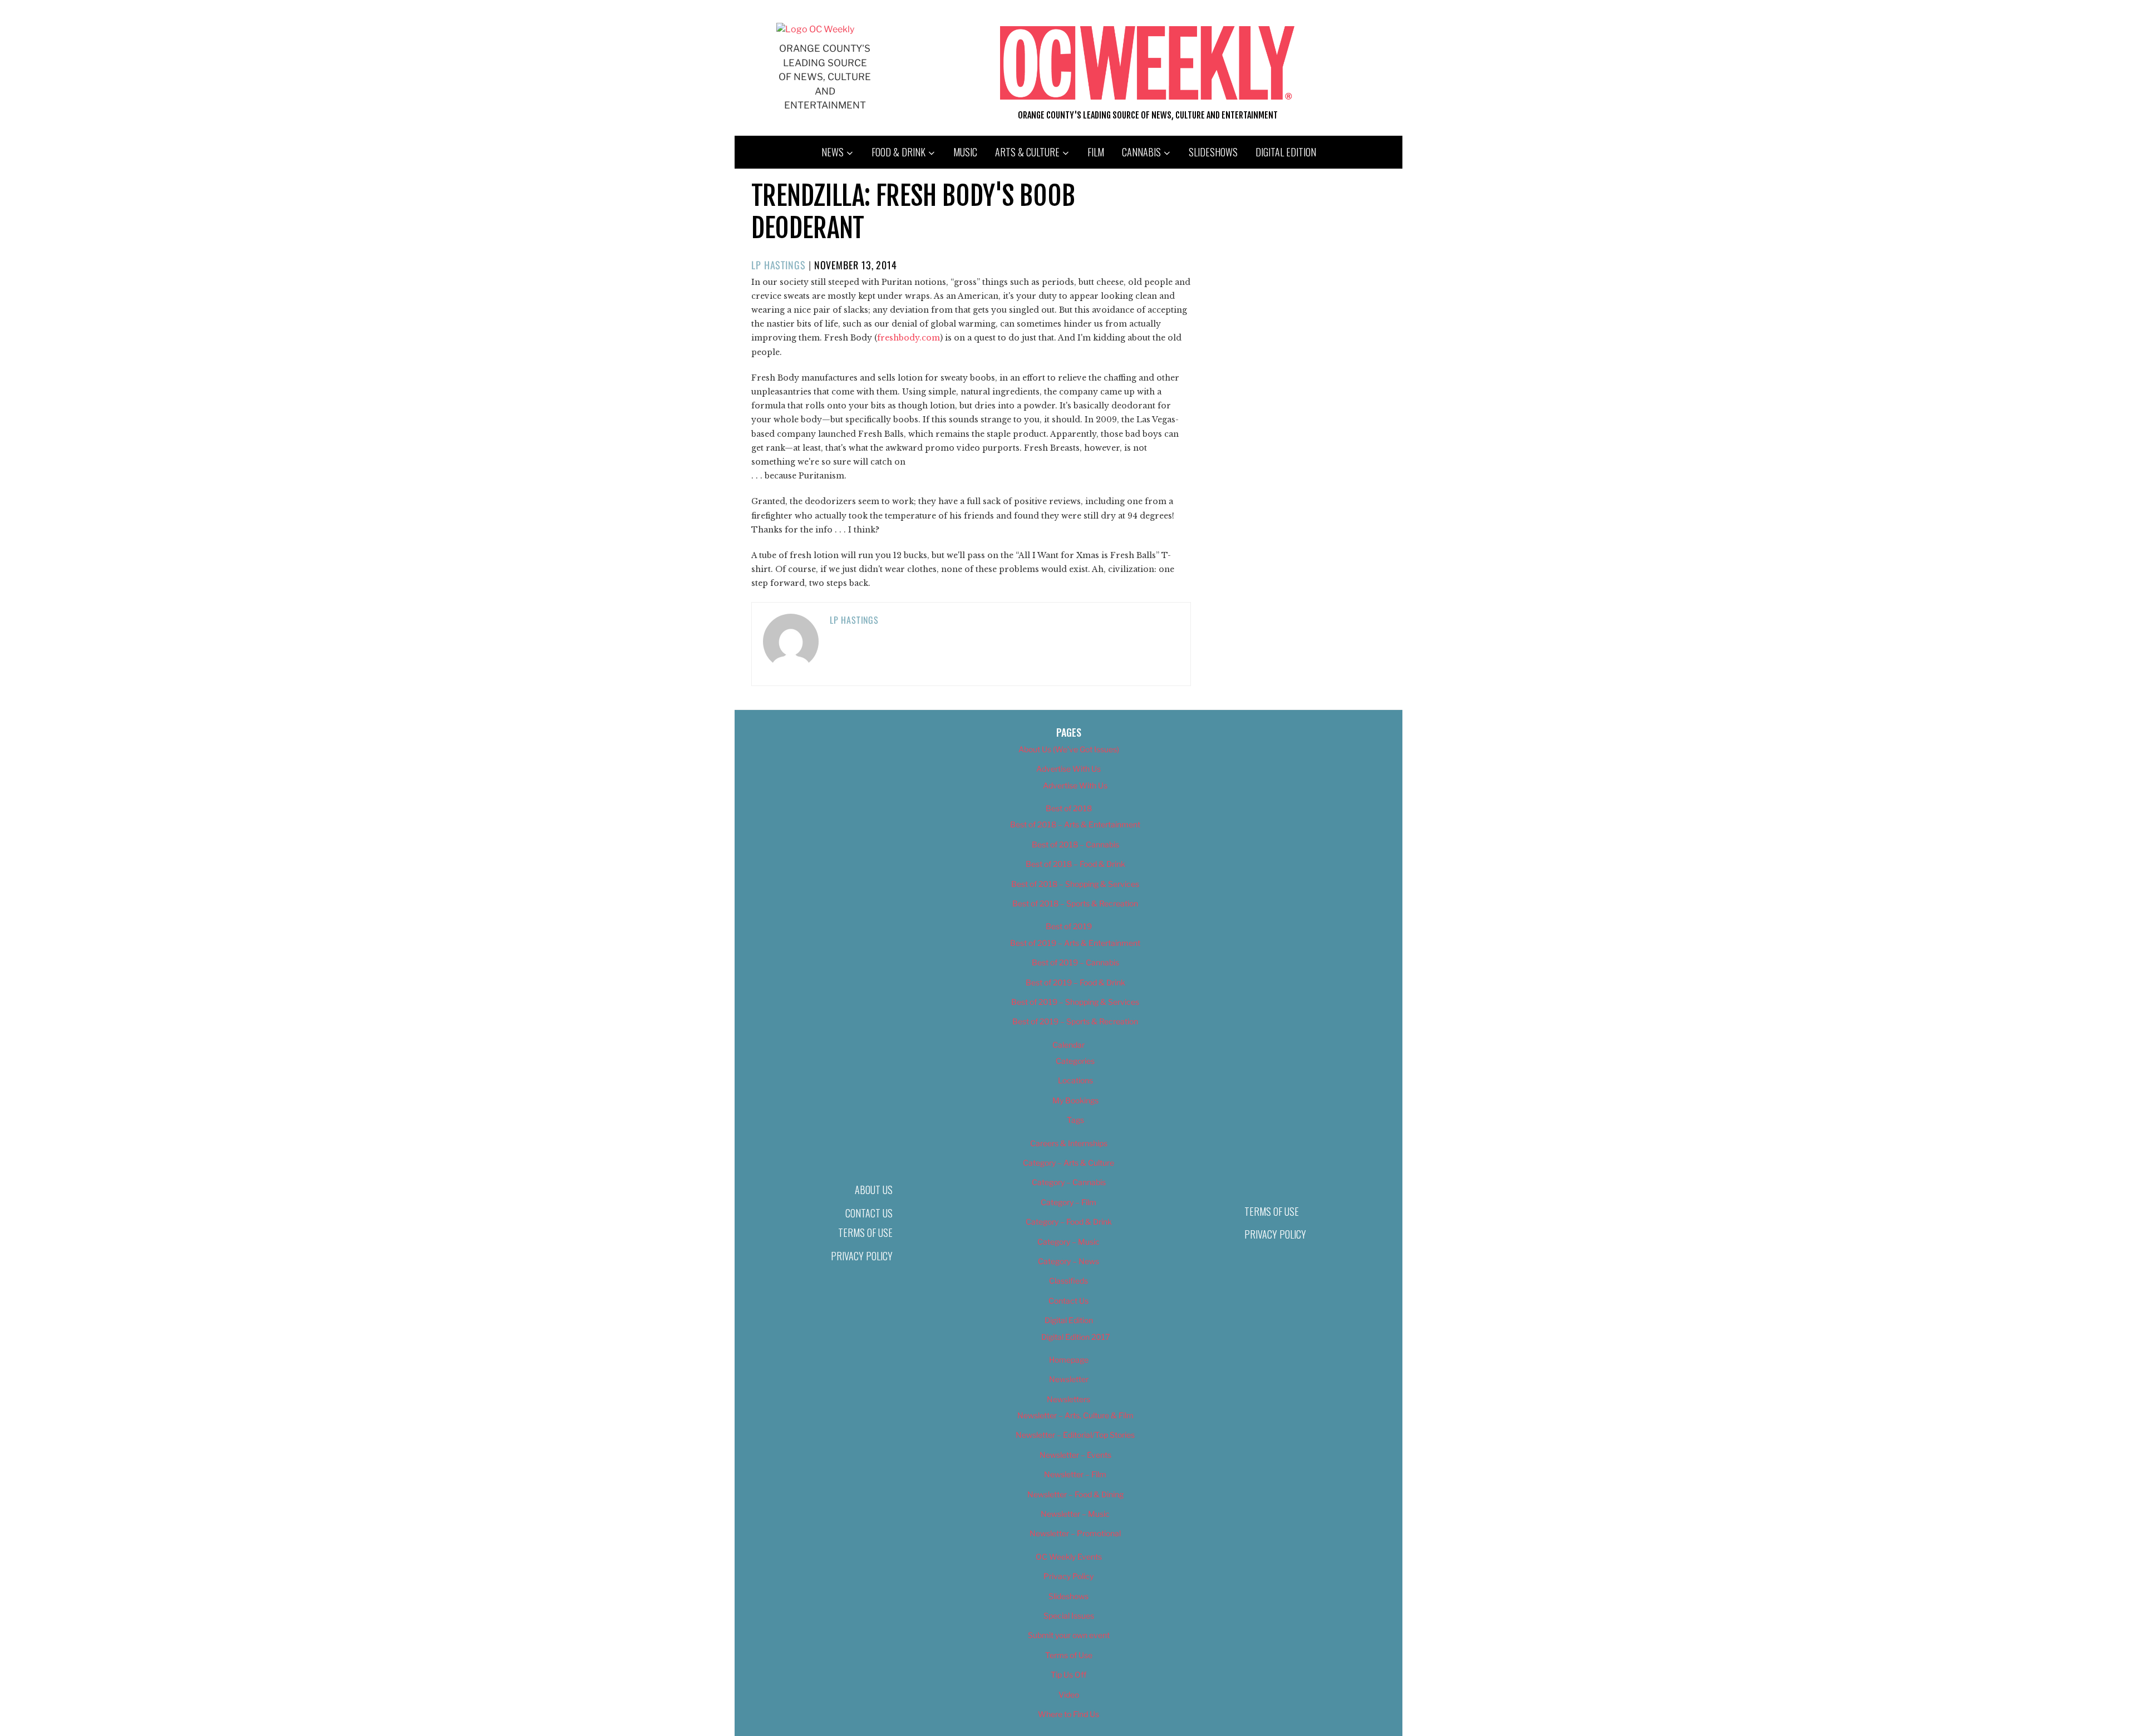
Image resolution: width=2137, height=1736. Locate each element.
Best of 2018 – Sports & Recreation (1075, 903)
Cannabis (1141, 152)
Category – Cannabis (1069, 1182)
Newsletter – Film (1075, 1474)
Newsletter (1069, 1379)
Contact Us (869, 1213)
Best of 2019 (1069, 926)
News (833, 152)
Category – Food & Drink (1069, 1222)
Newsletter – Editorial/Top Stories (1075, 1435)
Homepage (1069, 1360)
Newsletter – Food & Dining (1075, 1494)
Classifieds (1068, 1281)
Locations (1075, 1080)
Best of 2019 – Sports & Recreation (1075, 1021)
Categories (1075, 1061)
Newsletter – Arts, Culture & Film (1075, 1415)
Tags (1075, 1120)
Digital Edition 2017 (1075, 1337)
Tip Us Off (1068, 1675)
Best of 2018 (1069, 808)
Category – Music (1068, 1242)
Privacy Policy (862, 1256)
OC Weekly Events (1069, 1557)
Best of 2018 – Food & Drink (1075, 864)
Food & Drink (898, 152)
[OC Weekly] (815, 29)
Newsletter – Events (1075, 1455)
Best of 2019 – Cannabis (1075, 962)
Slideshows (1213, 152)
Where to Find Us (1068, 1714)
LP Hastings (779, 265)
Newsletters (1068, 1399)
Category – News (1068, 1261)
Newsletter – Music (1075, 1514)
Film (1096, 152)
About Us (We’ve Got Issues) (1069, 749)
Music (965, 152)
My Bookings (1075, 1100)
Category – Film (1068, 1202)
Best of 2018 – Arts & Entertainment (1075, 824)
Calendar (1068, 1045)
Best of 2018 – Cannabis (1075, 844)
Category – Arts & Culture (1068, 1163)
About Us (874, 1190)
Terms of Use (865, 1232)
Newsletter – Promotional (1075, 1533)
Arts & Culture (1027, 152)
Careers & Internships (1069, 1143)
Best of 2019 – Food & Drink (1075, 982)
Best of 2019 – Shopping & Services (1075, 1002)
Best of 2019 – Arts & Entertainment (1075, 943)
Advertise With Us (1068, 769)
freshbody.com (909, 338)
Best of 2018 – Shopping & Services (1075, 884)
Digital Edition (1286, 152)
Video (1069, 1695)
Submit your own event (1069, 1635)
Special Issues (1069, 1616)
